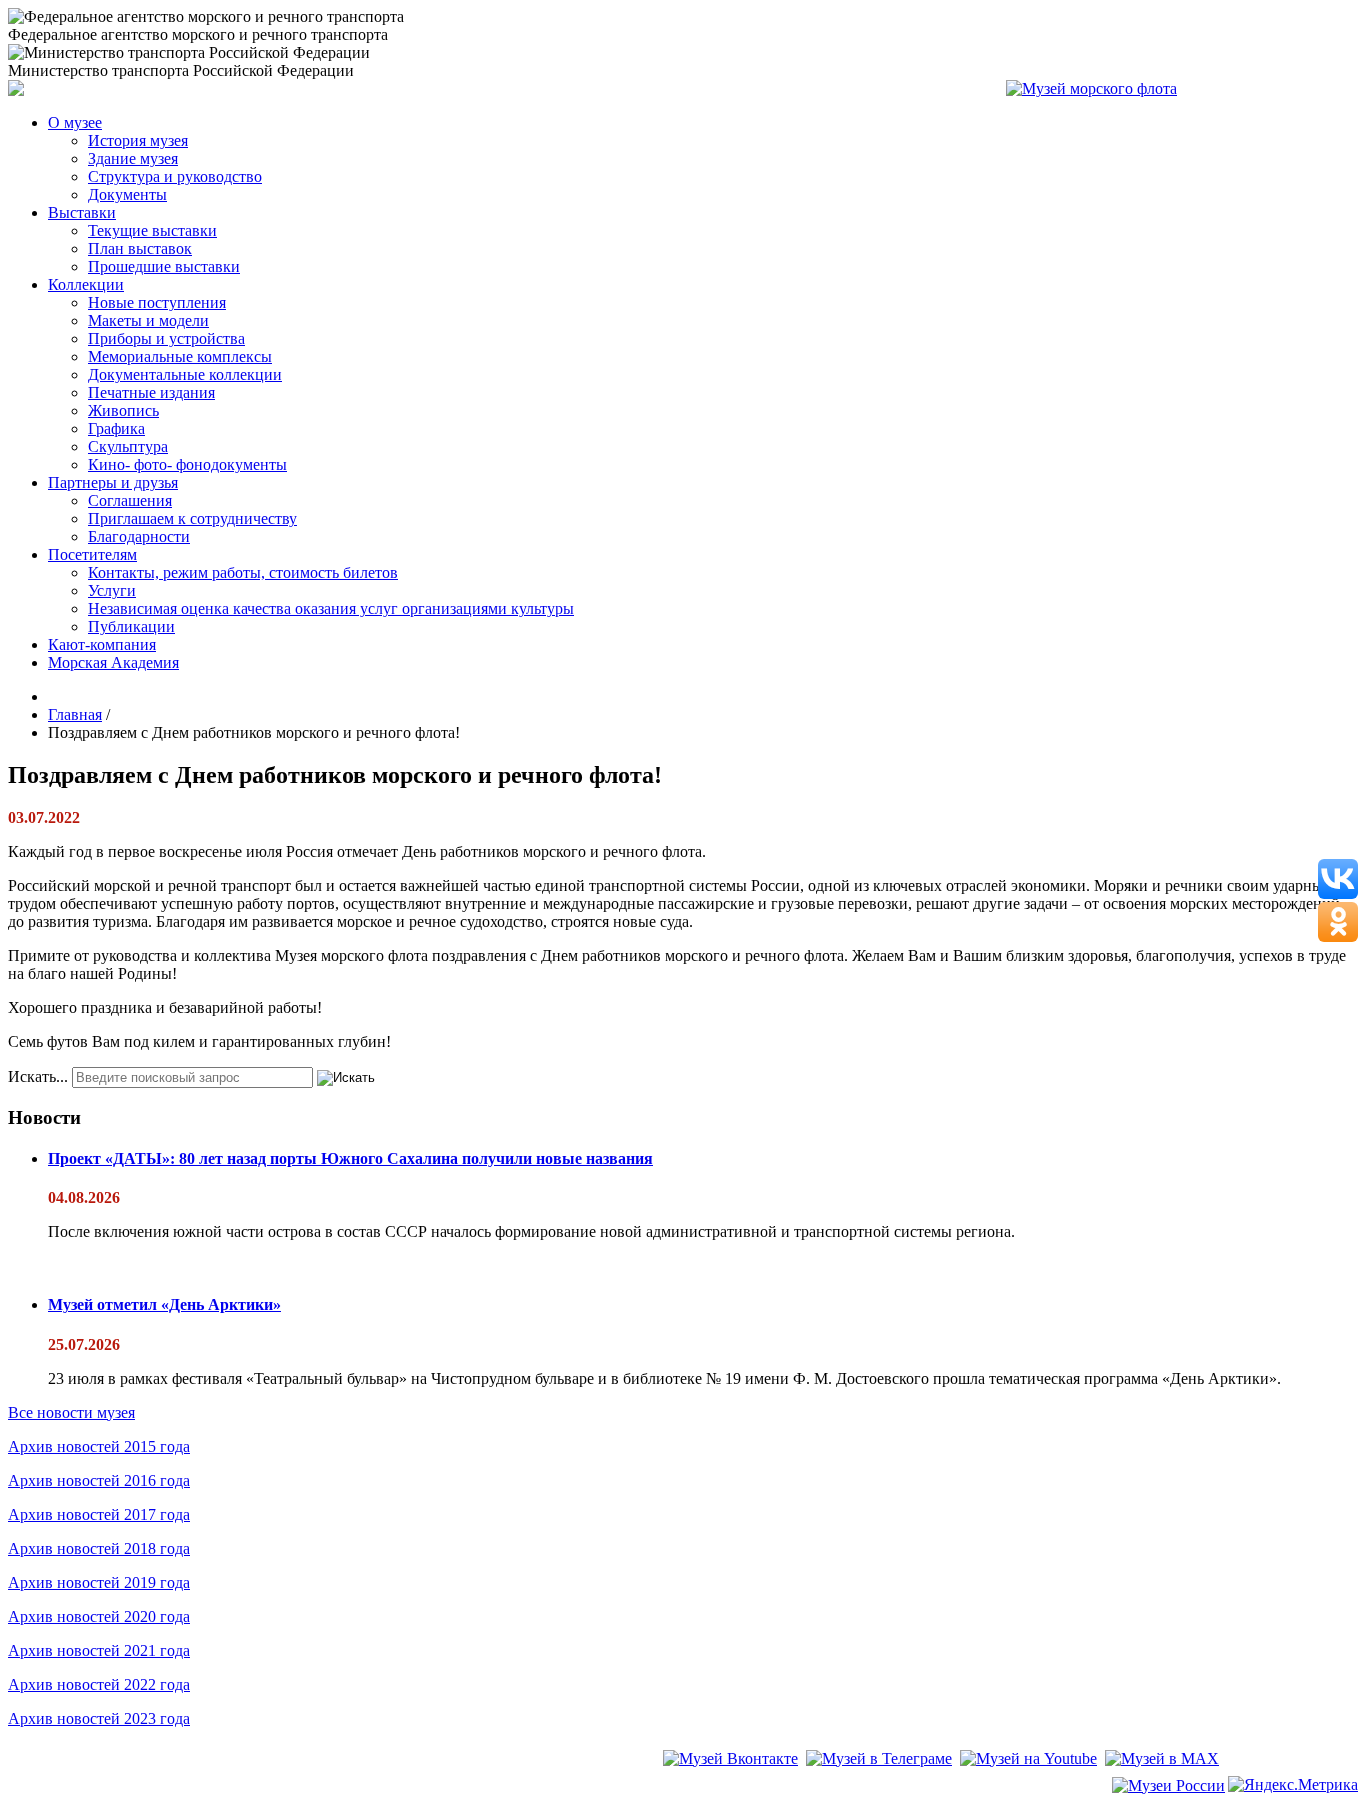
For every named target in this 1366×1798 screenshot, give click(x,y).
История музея (138, 140)
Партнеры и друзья (113, 482)
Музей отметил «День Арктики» (164, 1304)
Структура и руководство (175, 176)
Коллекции (86, 284)
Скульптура (128, 446)
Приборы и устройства (166, 338)
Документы (127, 194)
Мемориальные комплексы (180, 356)
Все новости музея (71, 1412)
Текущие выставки (152, 230)
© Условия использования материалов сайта (119, 1787)
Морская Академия (113, 662)
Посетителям (92, 554)
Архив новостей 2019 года (99, 1582)
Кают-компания (102, 644)
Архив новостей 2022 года (99, 1684)
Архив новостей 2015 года (99, 1446)
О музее (75, 122)
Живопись (123, 410)
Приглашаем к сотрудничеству (192, 518)
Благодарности (139, 536)
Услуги (112, 590)
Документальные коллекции (185, 374)
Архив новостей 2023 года (99, 1718)
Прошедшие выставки (164, 266)
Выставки (82, 212)
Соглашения (130, 500)
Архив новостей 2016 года (99, 1480)
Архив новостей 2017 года (99, 1514)
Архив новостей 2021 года (99, 1650)
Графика (116, 428)
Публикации (131, 626)
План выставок (140, 248)
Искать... (38, 1076)
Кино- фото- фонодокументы (187, 464)
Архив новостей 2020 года (99, 1616)
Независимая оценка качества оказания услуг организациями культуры (331, 608)
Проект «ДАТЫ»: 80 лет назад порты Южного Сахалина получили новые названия (350, 1158)
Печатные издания (151, 392)
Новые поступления (157, 302)
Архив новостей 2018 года (99, 1548)
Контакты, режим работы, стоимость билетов (243, 572)
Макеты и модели (148, 320)
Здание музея (133, 158)
